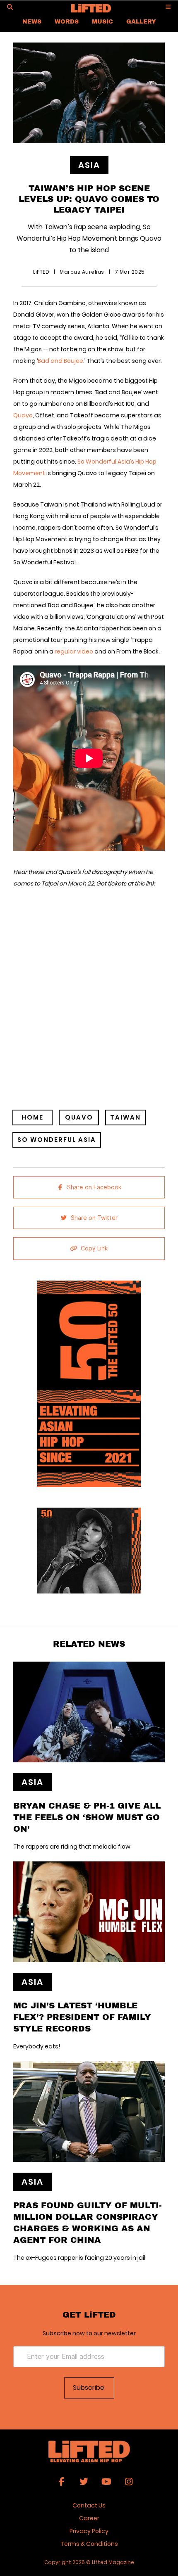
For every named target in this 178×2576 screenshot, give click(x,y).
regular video (74, 651)
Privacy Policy (89, 2531)
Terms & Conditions (89, 2544)
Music (102, 21)
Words (67, 21)
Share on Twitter (94, 1218)
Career (89, 2518)
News (32, 21)
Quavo (23, 415)
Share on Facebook (94, 1187)
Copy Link (94, 1248)
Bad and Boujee (60, 361)
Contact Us (89, 2505)
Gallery (141, 21)
